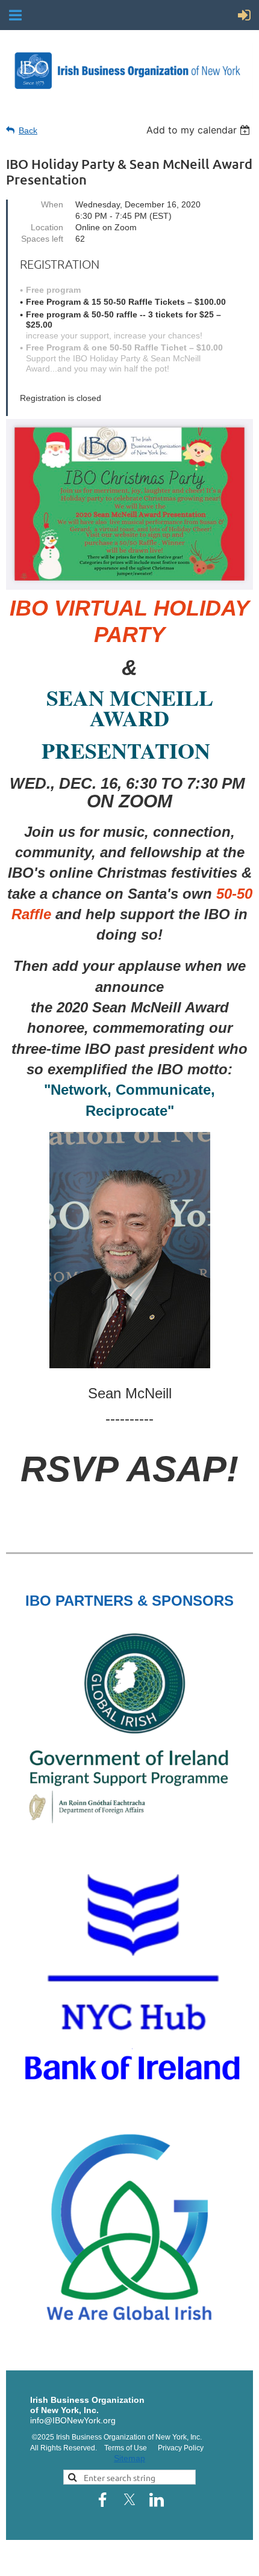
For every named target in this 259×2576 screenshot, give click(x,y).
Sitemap (129, 2458)
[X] (129, 2500)
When (52, 204)
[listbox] (200, 130)
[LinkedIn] (157, 2500)
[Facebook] (102, 2500)
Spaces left (42, 239)
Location (47, 227)
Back (28, 130)
